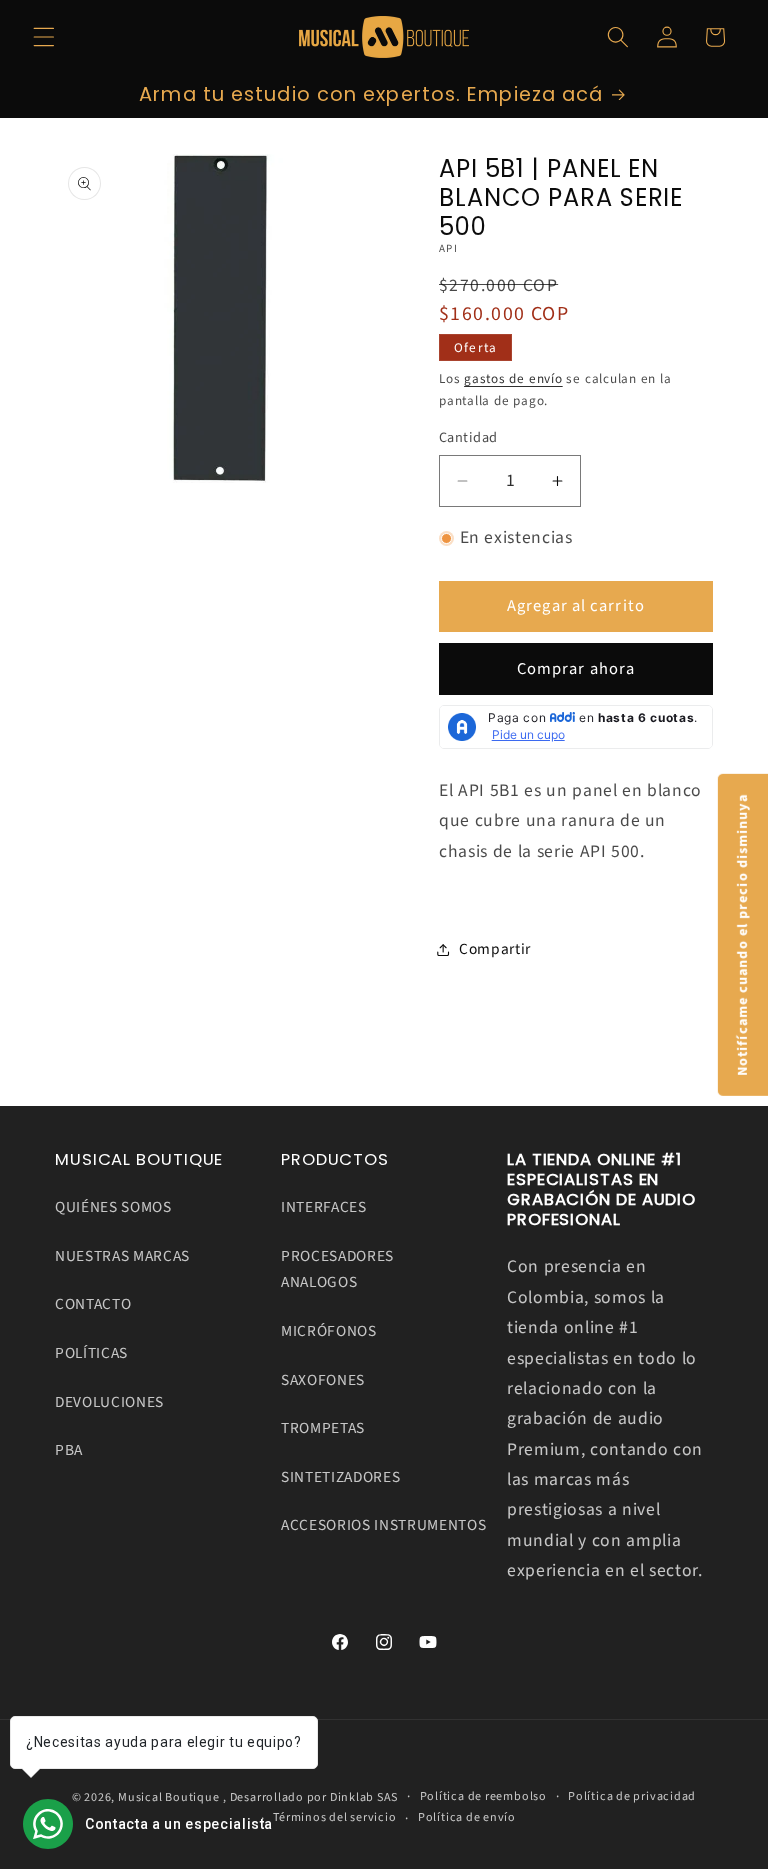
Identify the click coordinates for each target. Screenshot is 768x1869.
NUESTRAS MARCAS (122, 1256)
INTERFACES (324, 1207)
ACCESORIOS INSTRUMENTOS (383, 1525)
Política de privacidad (632, 1796)
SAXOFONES (323, 1380)
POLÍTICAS (91, 1353)
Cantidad (468, 438)
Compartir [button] (495, 949)
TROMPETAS (323, 1428)
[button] (44, 37)
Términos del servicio (334, 1817)
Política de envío (467, 1817)
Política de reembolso (483, 1796)
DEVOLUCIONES (109, 1402)
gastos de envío (513, 378)
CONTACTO (93, 1304)
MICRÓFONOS (329, 1331)
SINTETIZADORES (340, 1477)
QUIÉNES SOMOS (113, 1207)
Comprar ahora (576, 669)
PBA (69, 1450)
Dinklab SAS (364, 1797)
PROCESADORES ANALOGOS (337, 1269)
